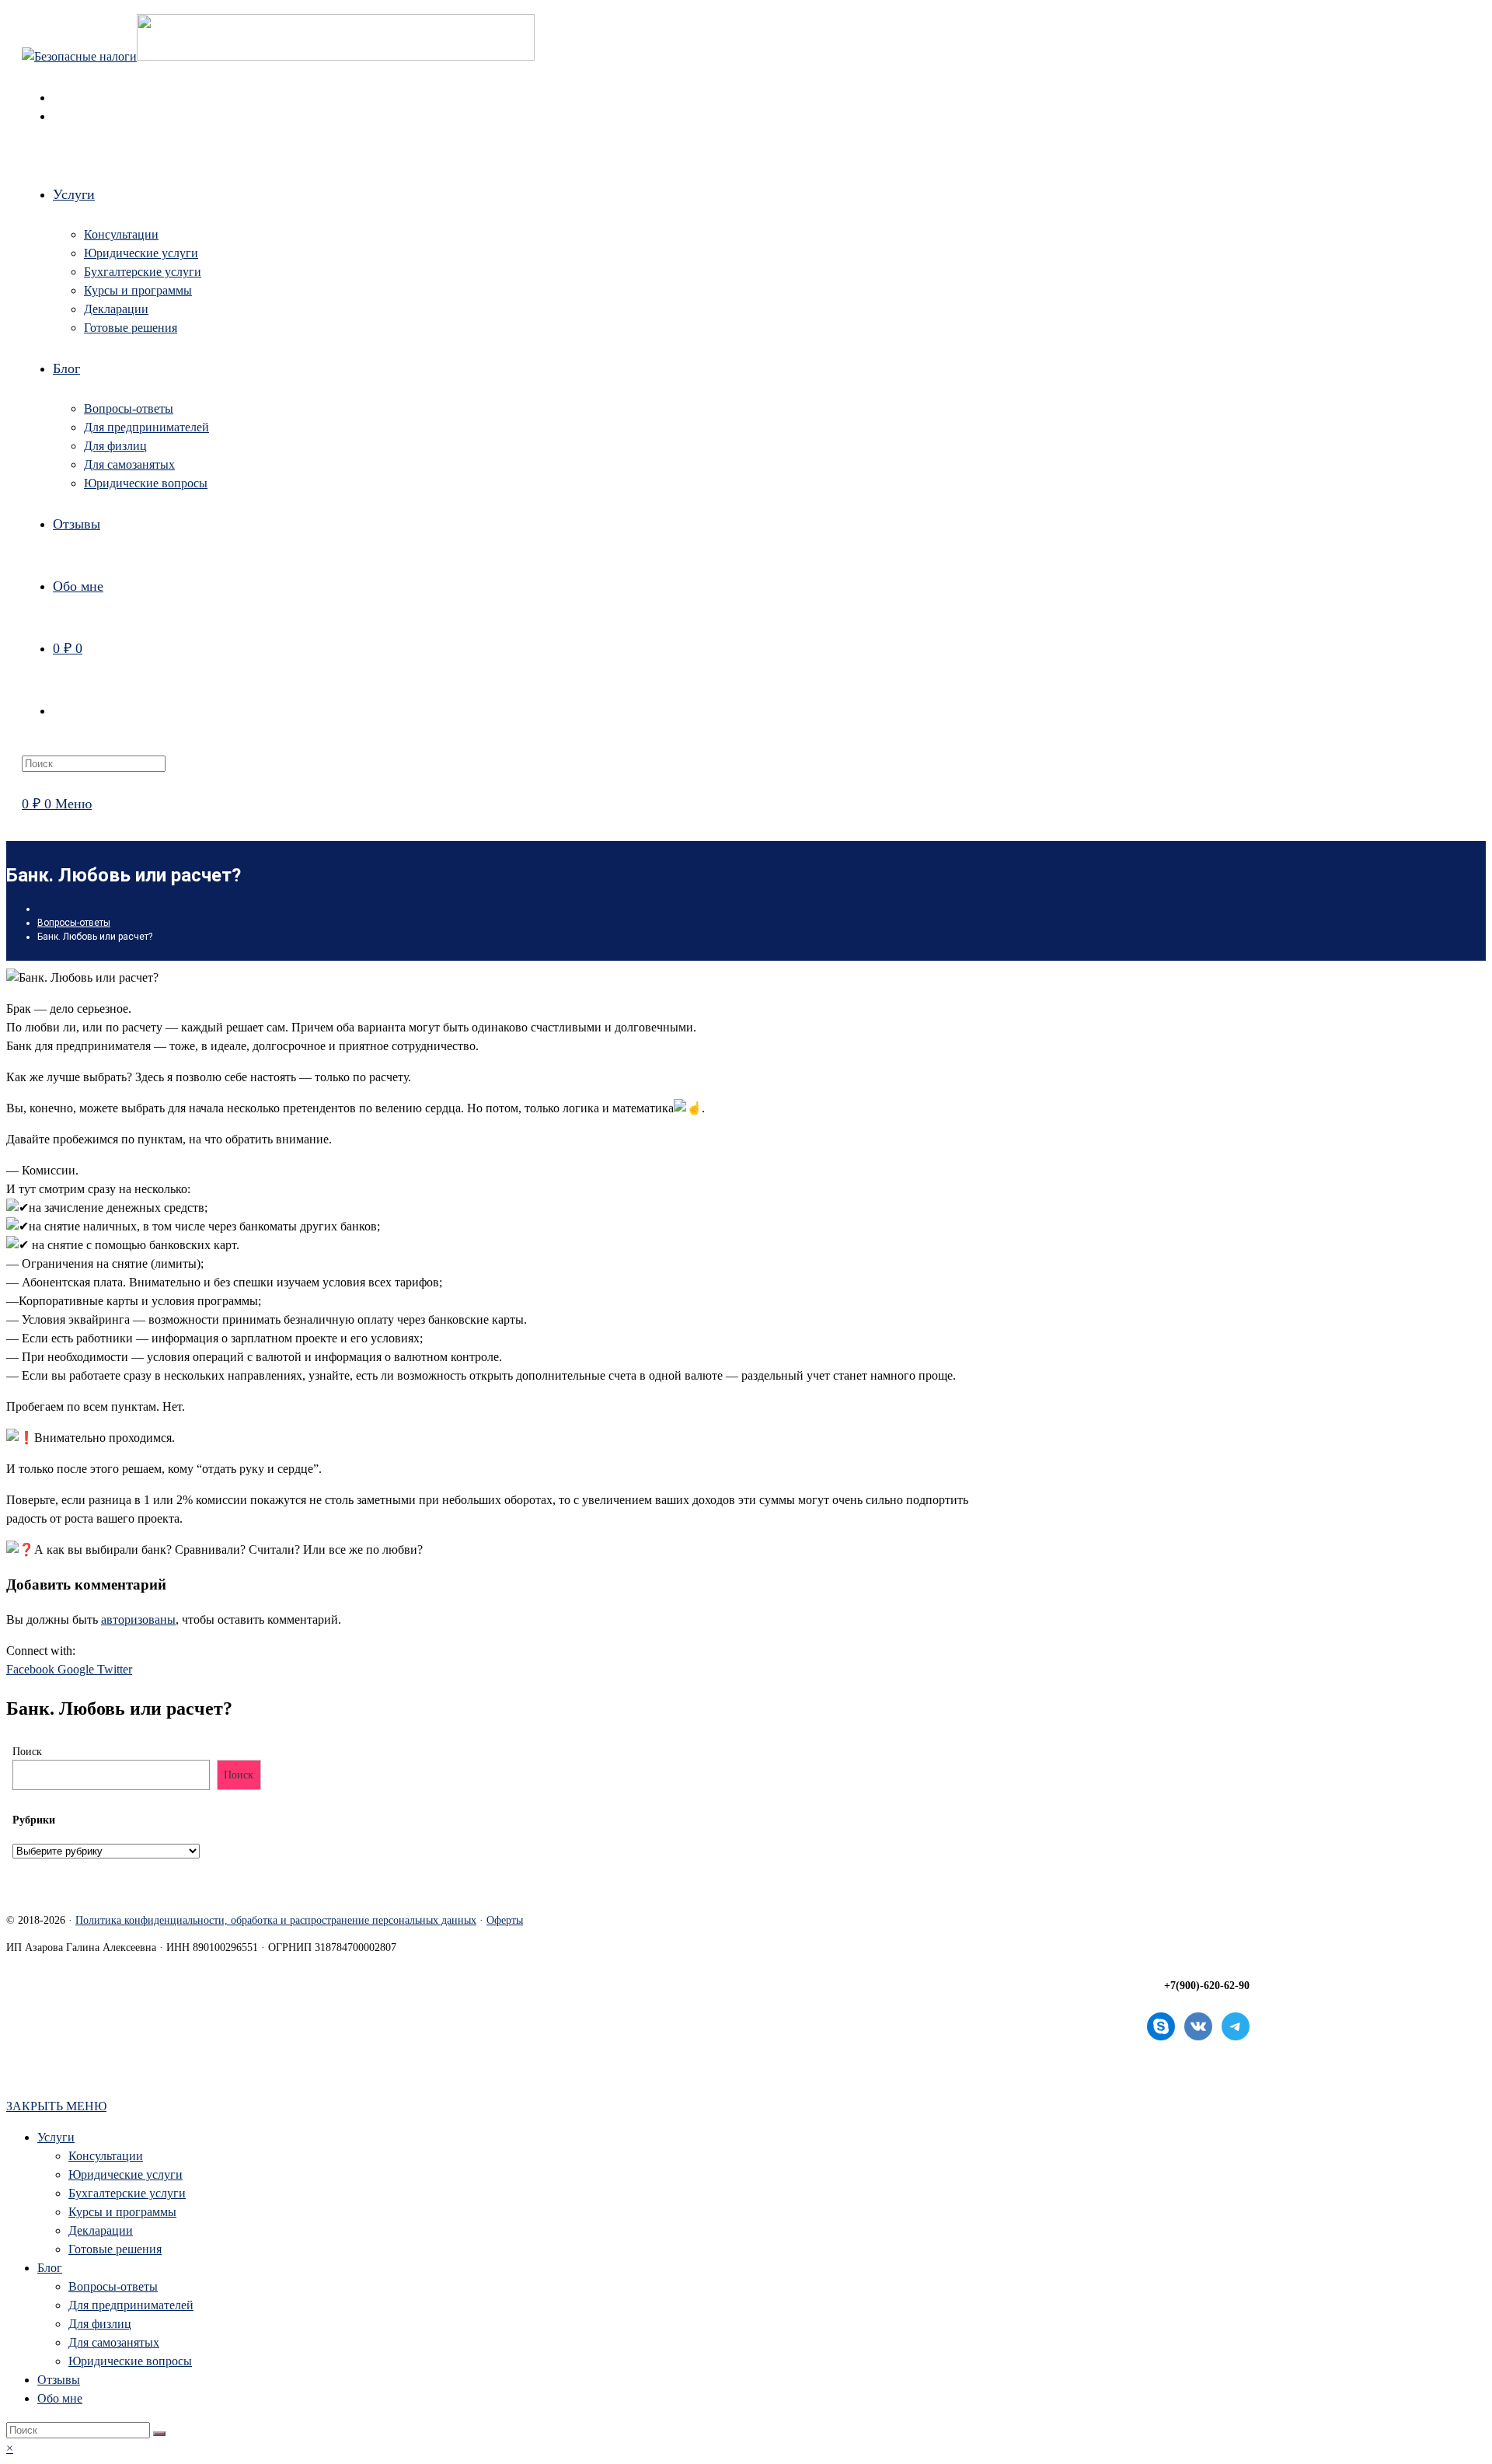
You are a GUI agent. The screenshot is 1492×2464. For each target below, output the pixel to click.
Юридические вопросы (130, 2361)
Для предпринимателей (131, 2305)
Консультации (106, 2156)
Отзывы (59, 2380)
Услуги (56, 2137)
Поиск (27, 1752)
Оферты (505, 1920)
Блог (50, 2268)
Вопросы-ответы (113, 2286)
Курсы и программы (122, 2212)
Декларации (101, 2230)
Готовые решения (115, 2249)
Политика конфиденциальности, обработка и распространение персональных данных (276, 1920)
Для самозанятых (114, 2342)
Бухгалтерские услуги (127, 2193)
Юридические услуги (125, 2174)
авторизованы (138, 1619)
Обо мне (60, 2398)
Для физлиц (100, 2324)
